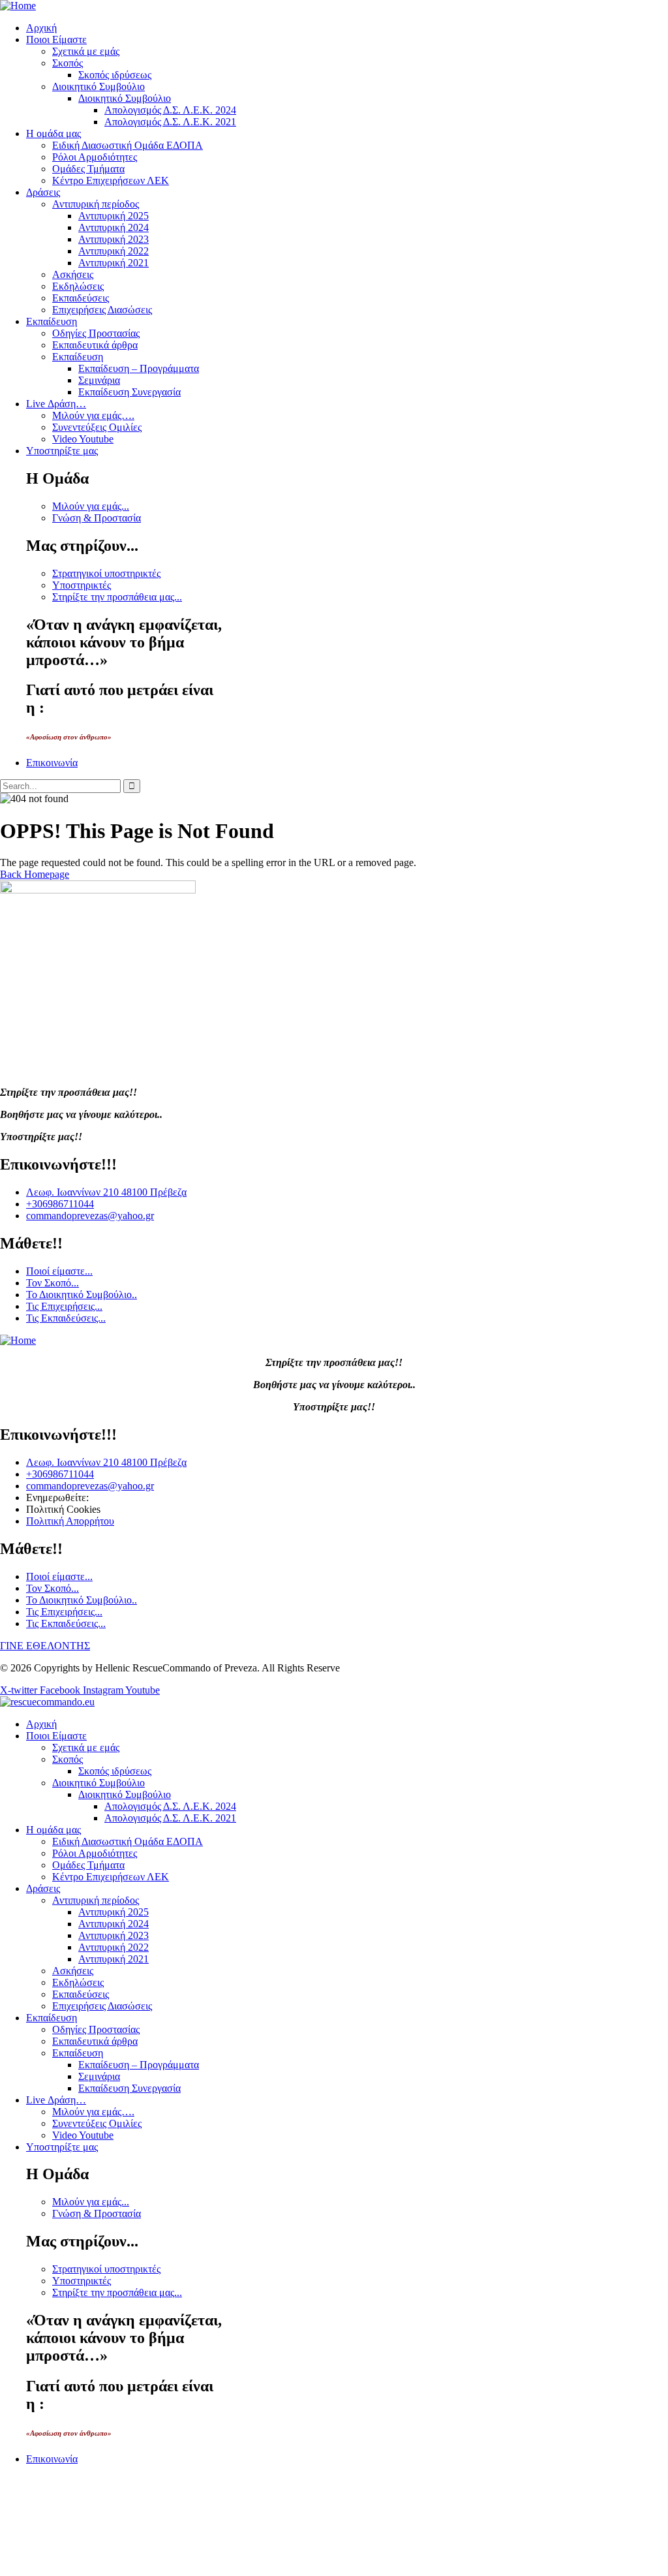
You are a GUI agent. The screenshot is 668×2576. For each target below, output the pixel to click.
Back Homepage (35, 874)
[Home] (18, 6)
